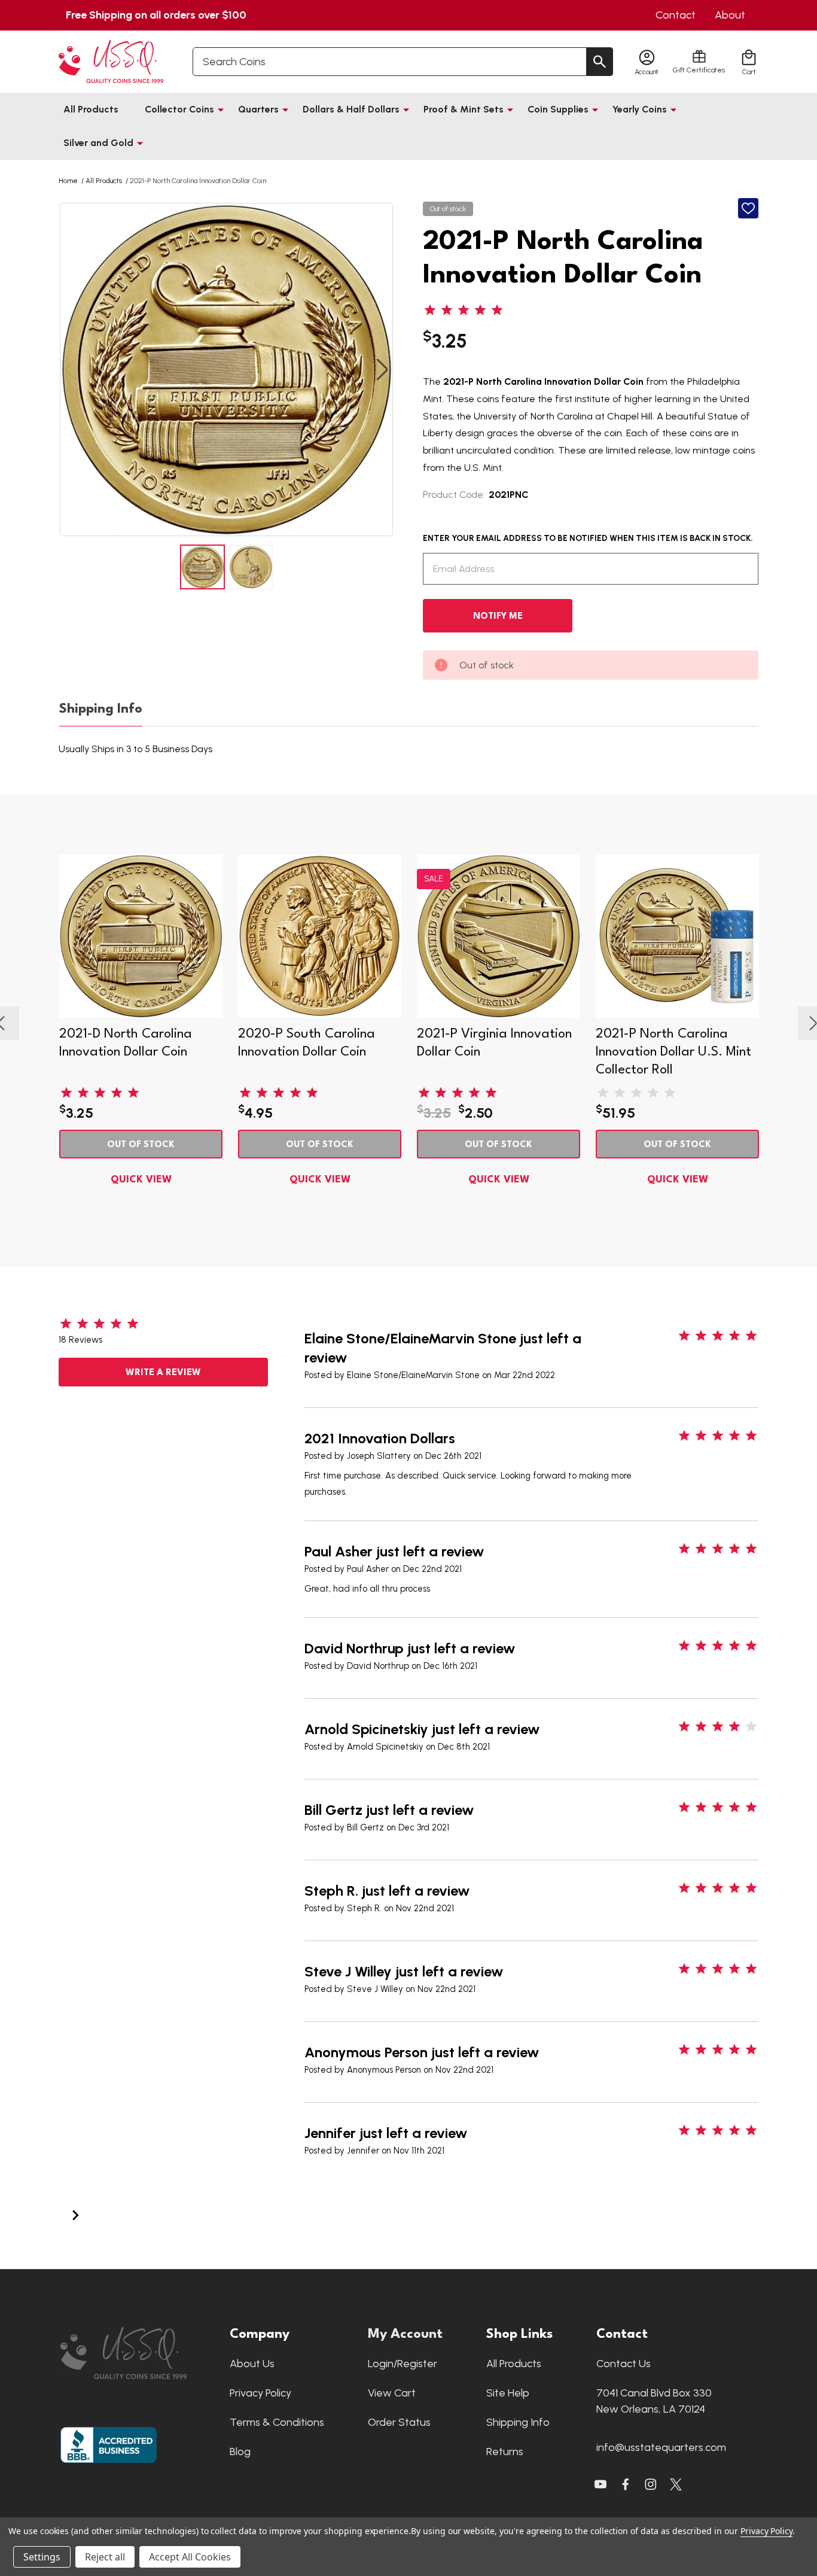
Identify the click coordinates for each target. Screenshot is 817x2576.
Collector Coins (179, 109)
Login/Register (403, 2364)
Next (382, 369)
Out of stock (141, 1145)
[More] (221, 110)
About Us (252, 2364)
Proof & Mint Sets (464, 109)
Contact (676, 15)
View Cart (392, 2393)
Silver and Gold (98, 143)
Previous (71, 369)
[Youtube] (600, 2484)
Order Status (399, 2422)
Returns (505, 2452)
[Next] (75, 2214)
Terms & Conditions (277, 2422)
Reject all (105, 2557)
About (730, 15)
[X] (626, 2484)
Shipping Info (101, 709)
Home (68, 181)
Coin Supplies (558, 109)
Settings (42, 2557)
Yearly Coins (640, 109)
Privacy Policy (260, 2393)
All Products (91, 109)
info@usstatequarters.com (661, 2447)
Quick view (141, 1180)
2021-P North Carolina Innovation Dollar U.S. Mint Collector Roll (673, 1052)
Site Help (508, 2393)
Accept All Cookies (190, 2557)
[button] (139, 2353)
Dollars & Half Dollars (351, 109)
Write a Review (163, 1373)
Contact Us (624, 2364)
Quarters (258, 109)
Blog (240, 2452)
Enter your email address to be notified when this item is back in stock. (588, 538)
